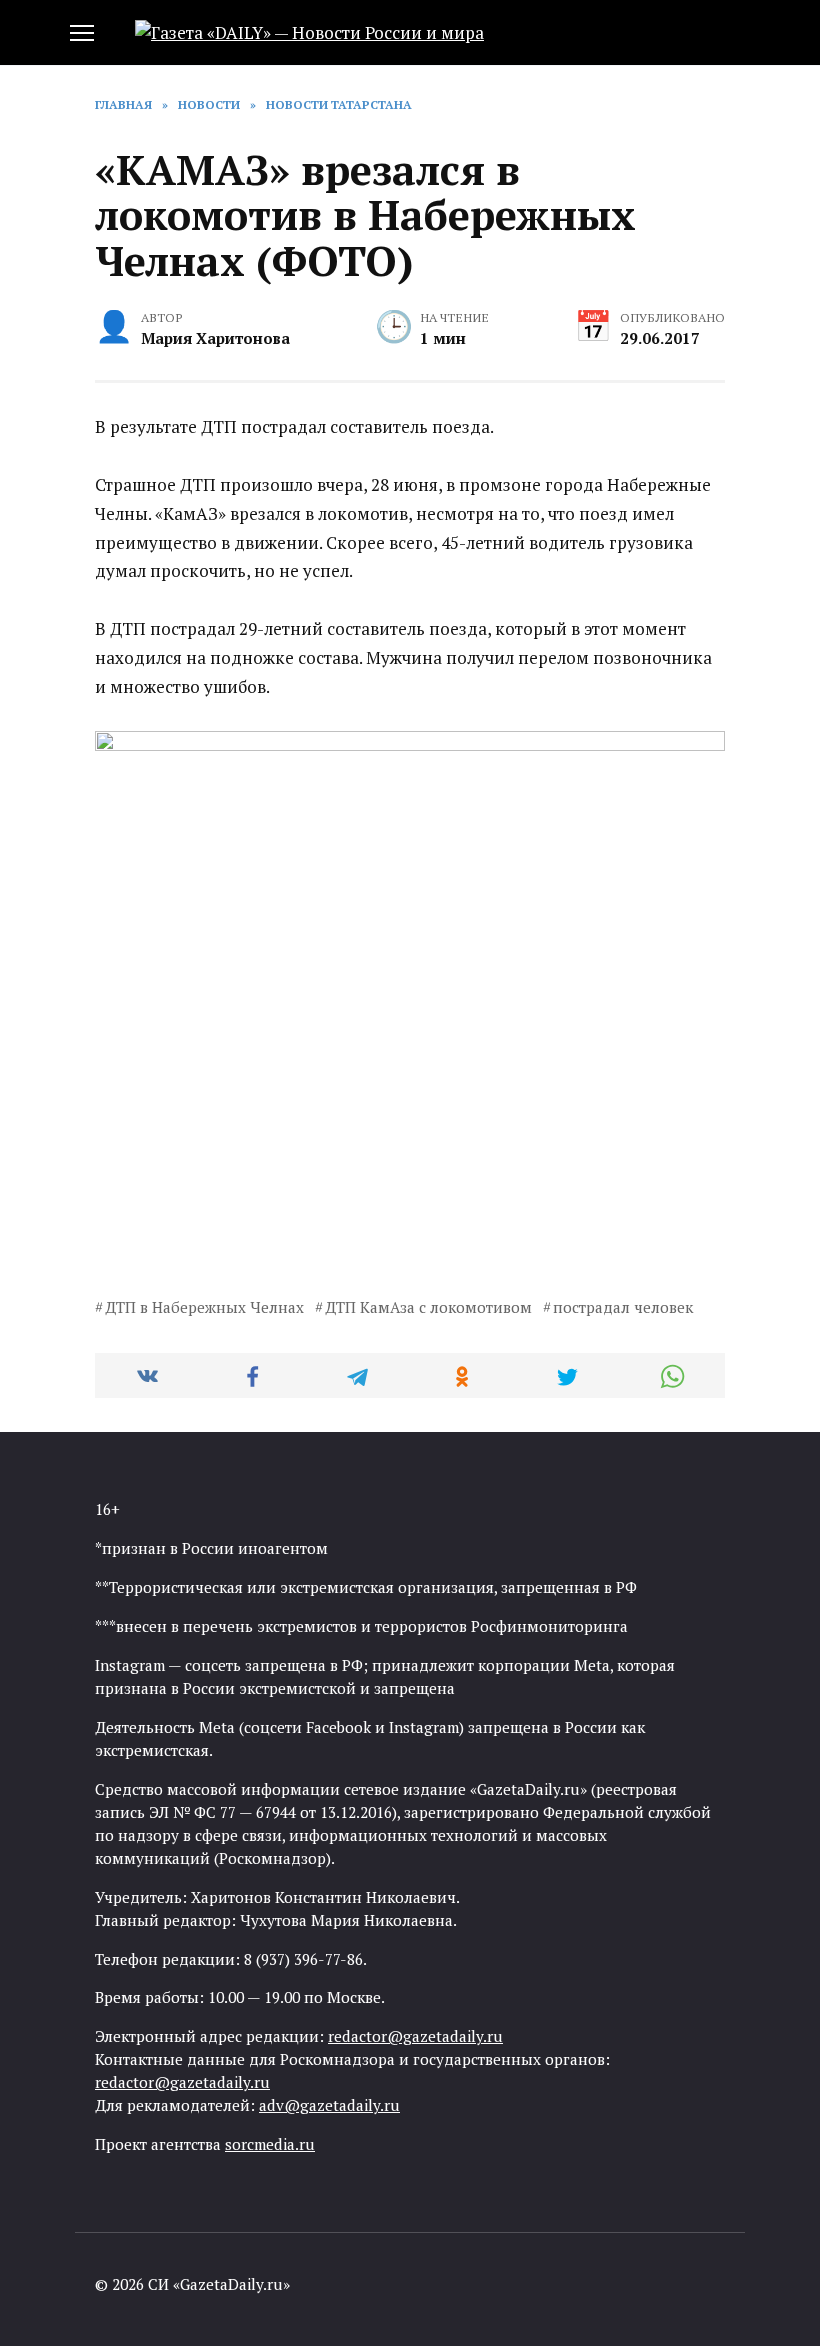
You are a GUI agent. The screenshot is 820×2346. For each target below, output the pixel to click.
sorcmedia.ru (270, 2144)
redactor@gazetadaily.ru (415, 2036)
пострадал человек (623, 1307)
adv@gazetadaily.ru (329, 2105)
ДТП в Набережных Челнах (204, 1307)
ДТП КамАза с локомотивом (428, 1307)
